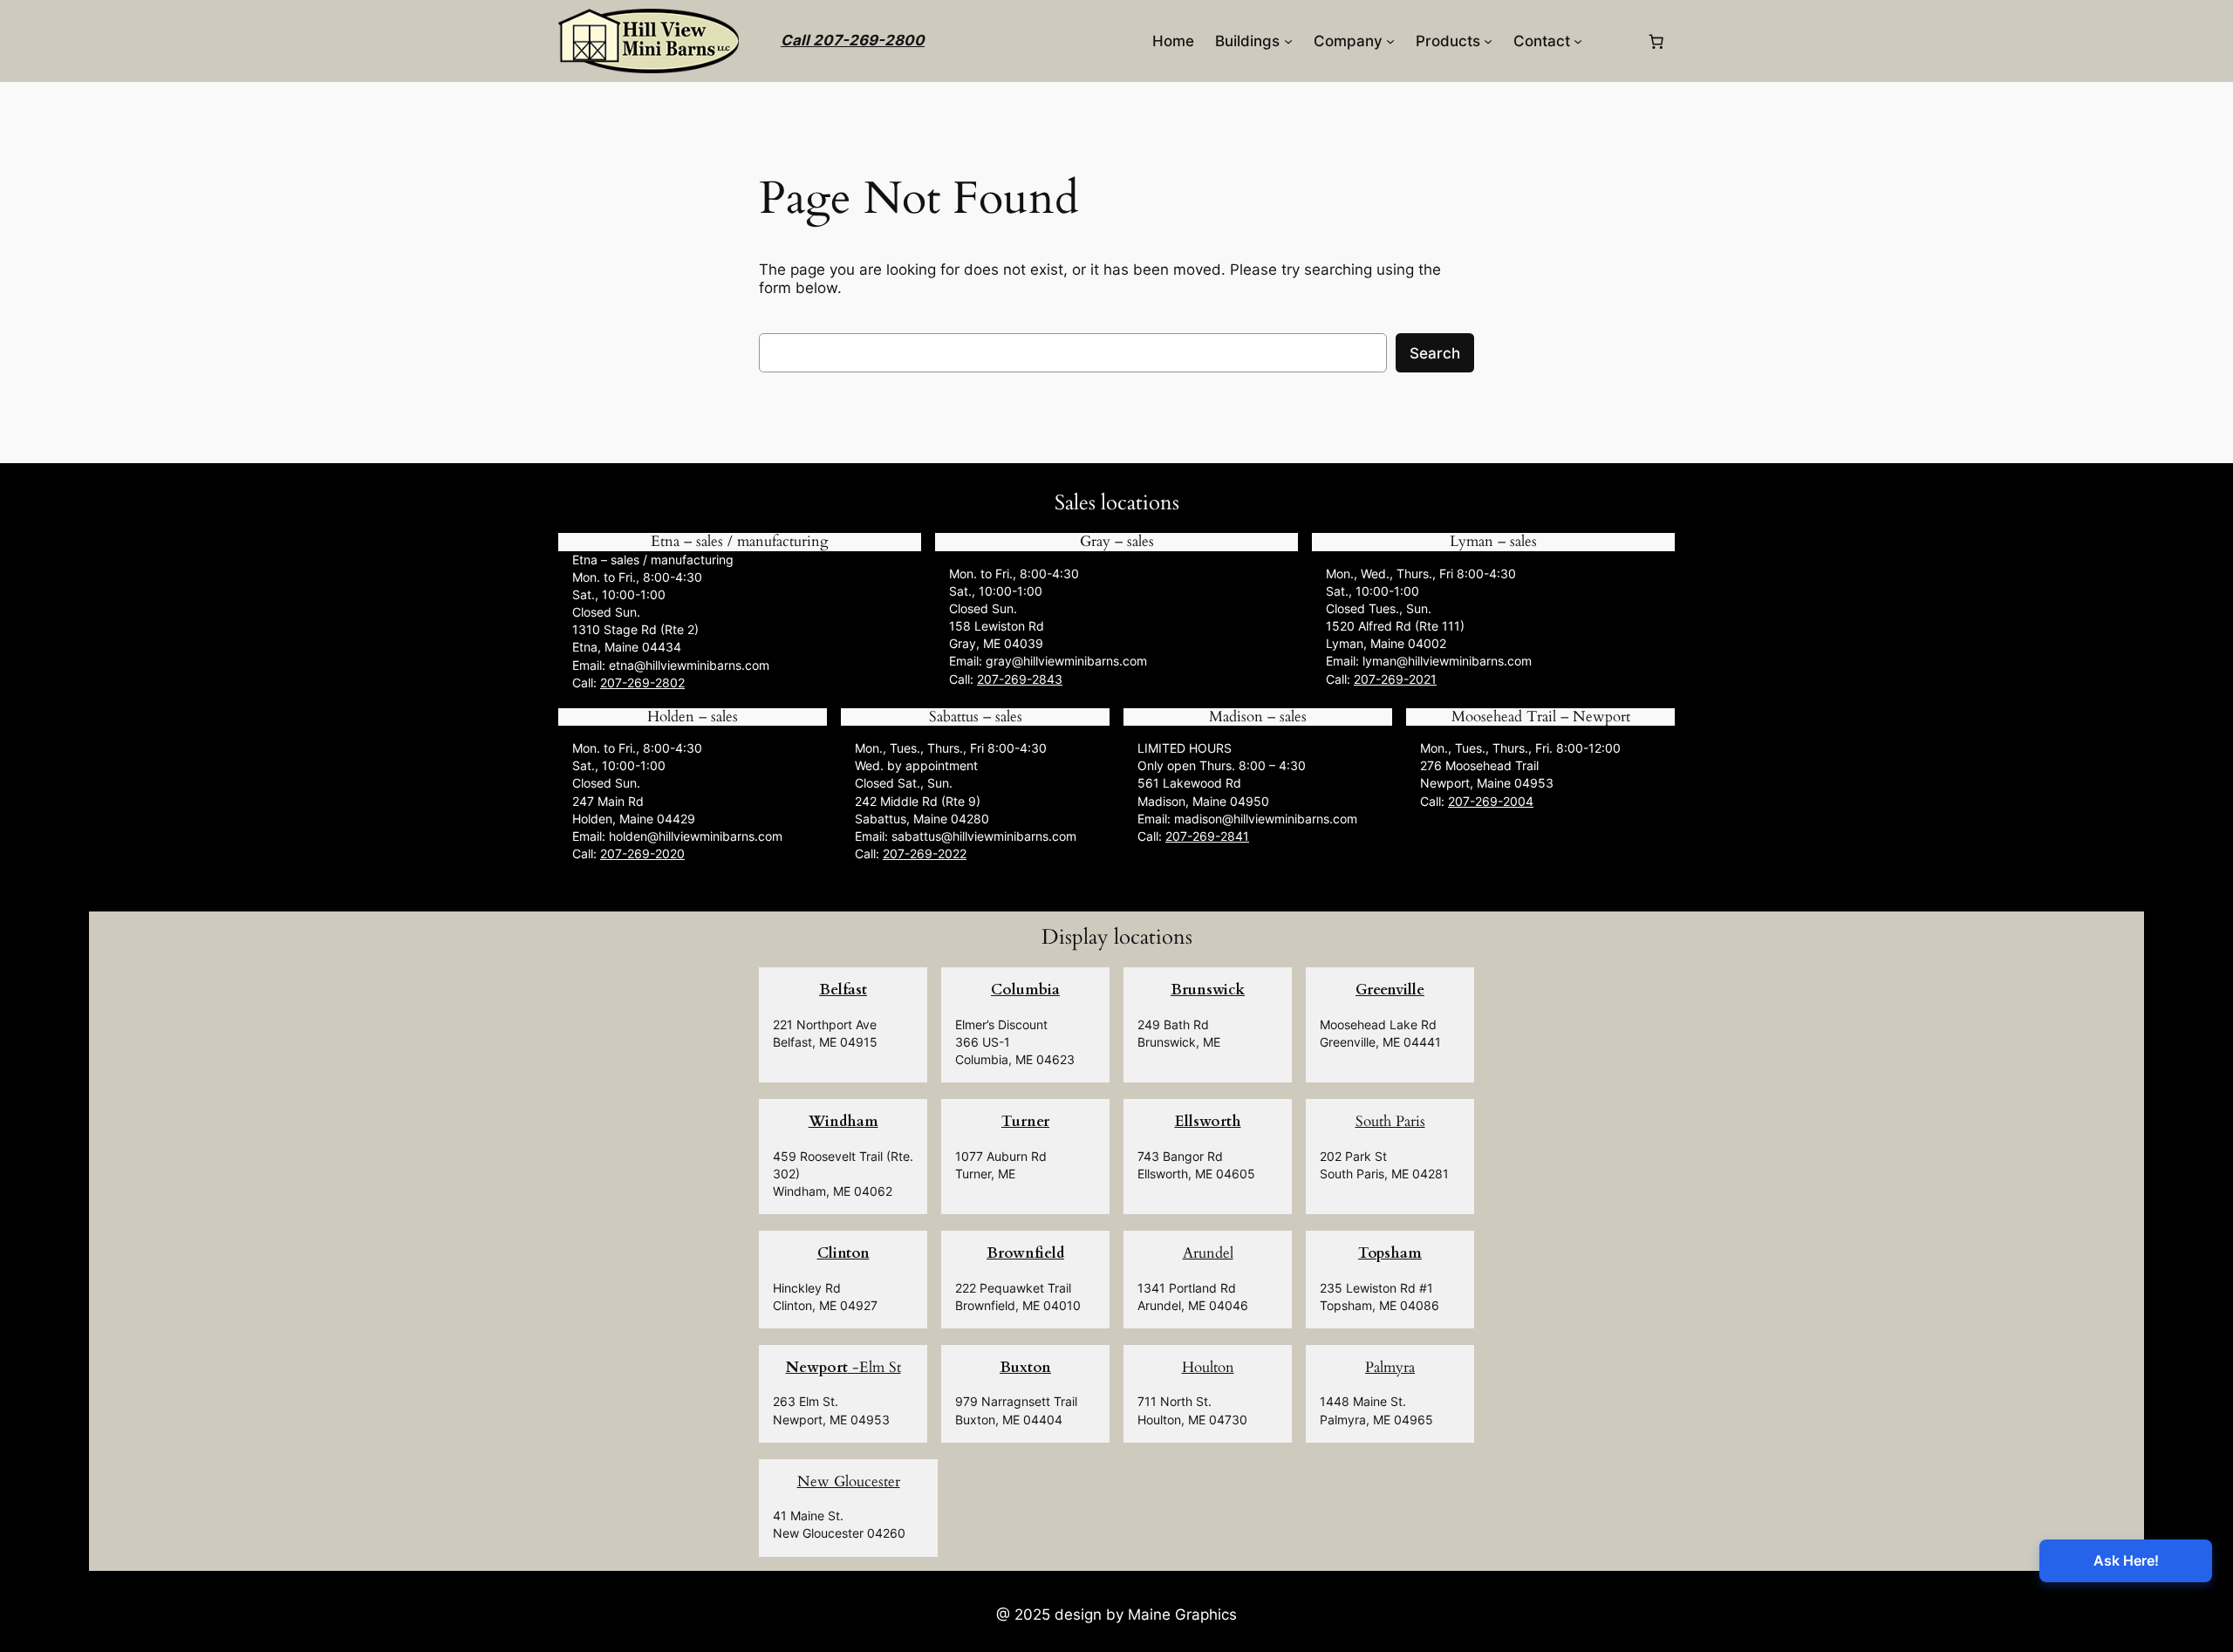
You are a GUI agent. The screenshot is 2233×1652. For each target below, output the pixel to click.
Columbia (1025, 990)
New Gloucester (849, 1481)
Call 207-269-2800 (853, 40)
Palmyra (1390, 1367)
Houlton (1208, 1367)
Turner (1025, 1121)
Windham (843, 1121)
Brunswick (1208, 990)
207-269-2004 (1491, 801)
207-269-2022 (925, 853)
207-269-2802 (642, 683)
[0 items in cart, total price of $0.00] (1656, 41)
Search (1435, 353)
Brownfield (1025, 1253)
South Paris (1390, 1121)
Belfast (843, 990)
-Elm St (843, 1367)
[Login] (1614, 41)
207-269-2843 (1020, 679)
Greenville (1390, 990)
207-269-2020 (642, 853)
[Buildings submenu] (1288, 41)
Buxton (1025, 1367)
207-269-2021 (1395, 679)
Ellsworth (1208, 1121)
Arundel (1208, 1253)
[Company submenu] (1390, 41)
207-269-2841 (1207, 836)
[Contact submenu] (1578, 41)
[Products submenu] (1488, 41)
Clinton (843, 1253)
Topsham (1390, 1253)
